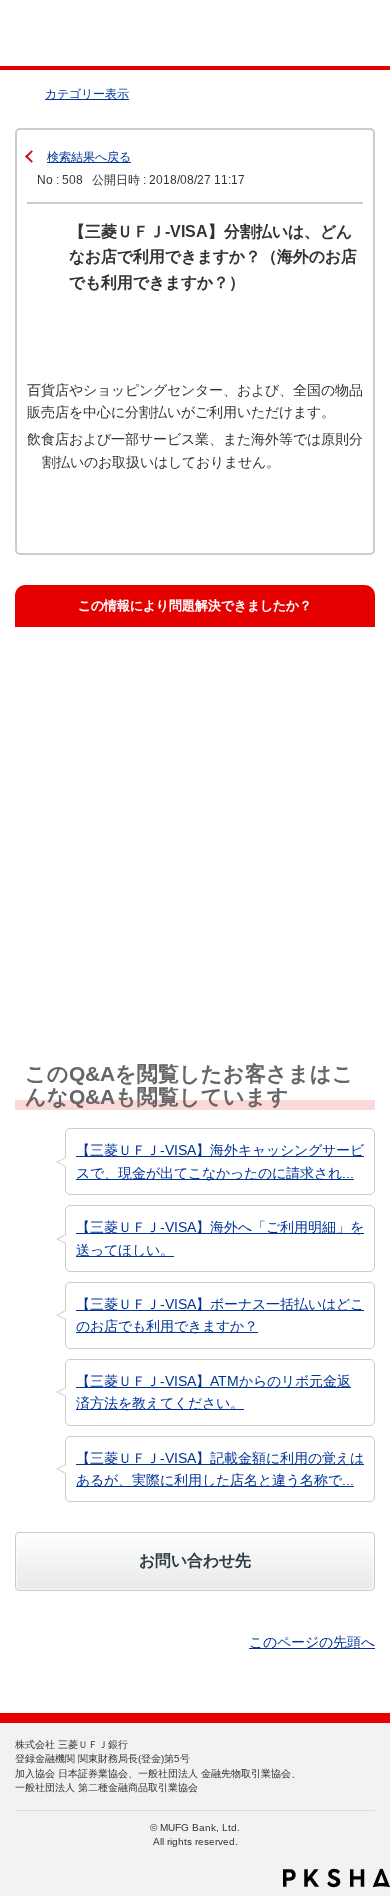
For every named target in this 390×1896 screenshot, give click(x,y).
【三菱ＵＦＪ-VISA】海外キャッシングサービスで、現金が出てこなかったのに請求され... (220, 1161)
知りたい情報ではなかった (126, 948)
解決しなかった (93, 858)
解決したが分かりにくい (119, 767)
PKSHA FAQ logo (336, 1878)
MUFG (62, 33)
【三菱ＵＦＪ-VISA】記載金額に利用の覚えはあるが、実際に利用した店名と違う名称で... (220, 1469)
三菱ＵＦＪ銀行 (332, 33)
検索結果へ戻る (89, 157)
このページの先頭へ (312, 1642)
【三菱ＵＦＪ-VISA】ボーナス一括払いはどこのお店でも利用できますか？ (220, 1315)
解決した (74, 677)
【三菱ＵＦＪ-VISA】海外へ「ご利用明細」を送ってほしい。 (220, 1238)
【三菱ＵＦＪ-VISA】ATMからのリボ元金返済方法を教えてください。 (213, 1392)
